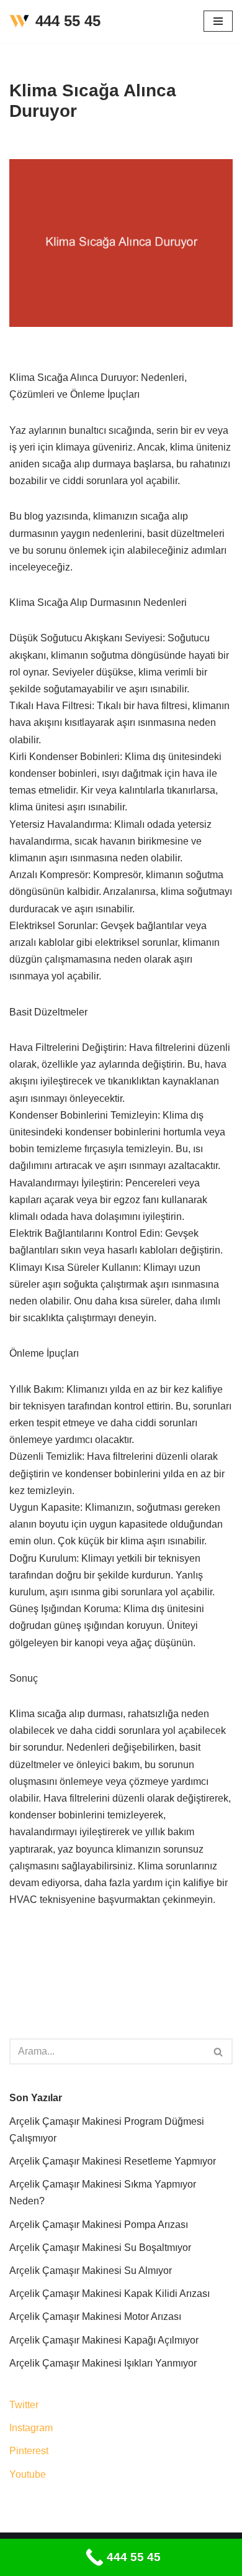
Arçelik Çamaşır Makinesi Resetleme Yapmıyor (113, 2161)
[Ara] (219, 2051)
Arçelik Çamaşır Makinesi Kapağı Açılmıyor (104, 2340)
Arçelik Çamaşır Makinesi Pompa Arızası (99, 2225)
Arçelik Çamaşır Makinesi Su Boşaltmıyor (100, 2248)
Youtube (28, 2474)
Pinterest (29, 2451)
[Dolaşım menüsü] (218, 21)
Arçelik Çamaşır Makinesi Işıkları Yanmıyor (103, 2363)
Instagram (31, 2428)
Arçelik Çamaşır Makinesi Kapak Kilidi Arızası (110, 2294)
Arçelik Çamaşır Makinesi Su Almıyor (91, 2271)
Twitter (24, 2405)
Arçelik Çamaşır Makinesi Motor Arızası (95, 2317)
